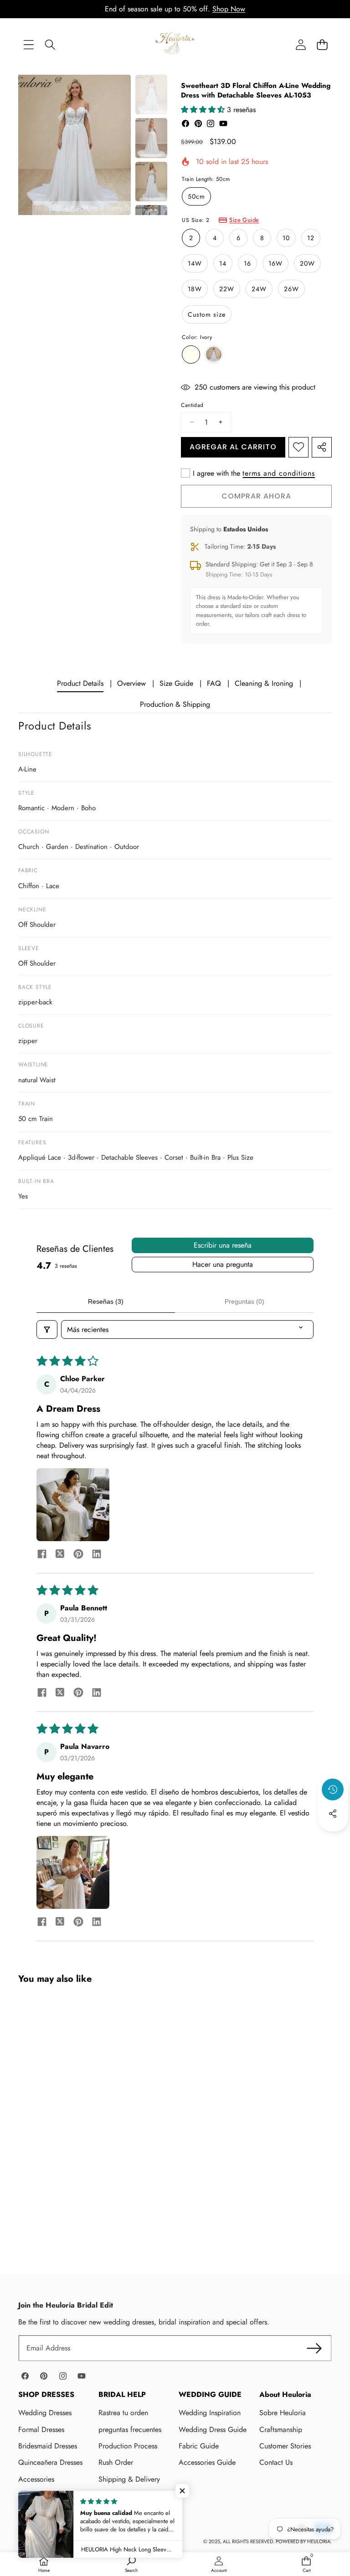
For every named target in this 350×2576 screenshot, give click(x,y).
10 (286, 238)
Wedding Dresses (45, 2413)
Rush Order (116, 2462)
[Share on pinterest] (78, 1555)
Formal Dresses (41, 2429)
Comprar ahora (256, 496)
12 (311, 238)
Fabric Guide (199, 2446)
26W (291, 289)
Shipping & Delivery (129, 2479)
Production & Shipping (175, 704)
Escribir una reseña (223, 1245)
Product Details (80, 683)
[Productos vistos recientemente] (333, 1789)
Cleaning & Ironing (264, 683)
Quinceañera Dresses (50, 2462)
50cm (196, 196)
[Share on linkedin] (97, 1555)
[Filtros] (47, 1329)
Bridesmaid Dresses (48, 2446)
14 (223, 263)
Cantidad (192, 405)
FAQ (214, 683)
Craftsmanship (281, 2429)
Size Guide (244, 220)
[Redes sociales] (333, 1814)
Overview (131, 683)
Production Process (128, 2446)
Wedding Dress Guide (213, 2429)
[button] (322, 44)
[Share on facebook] (42, 1555)
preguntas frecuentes (130, 2429)
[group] (151, 95)
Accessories (36, 2479)
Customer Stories (285, 2446)
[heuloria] (175, 44)
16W (275, 263)
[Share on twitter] (60, 1555)
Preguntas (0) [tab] (244, 1301)
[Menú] (28, 44)
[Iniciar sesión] (301, 44)
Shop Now (229, 9)
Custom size (207, 314)
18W (195, 289)
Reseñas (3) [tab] (106, 1301)
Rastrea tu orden (123, 2413)
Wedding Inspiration (210, 2413)
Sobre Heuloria (283, 2413)
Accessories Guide (207, 2462)
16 (247, 263)
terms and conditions (279, 473)
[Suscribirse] (314, 2348)
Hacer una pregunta (223, 1264)
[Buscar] (50, 44)
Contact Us (276, 2462)
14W (195, 263)
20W (307, 263)
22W (227, 289)
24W (259, 289)
